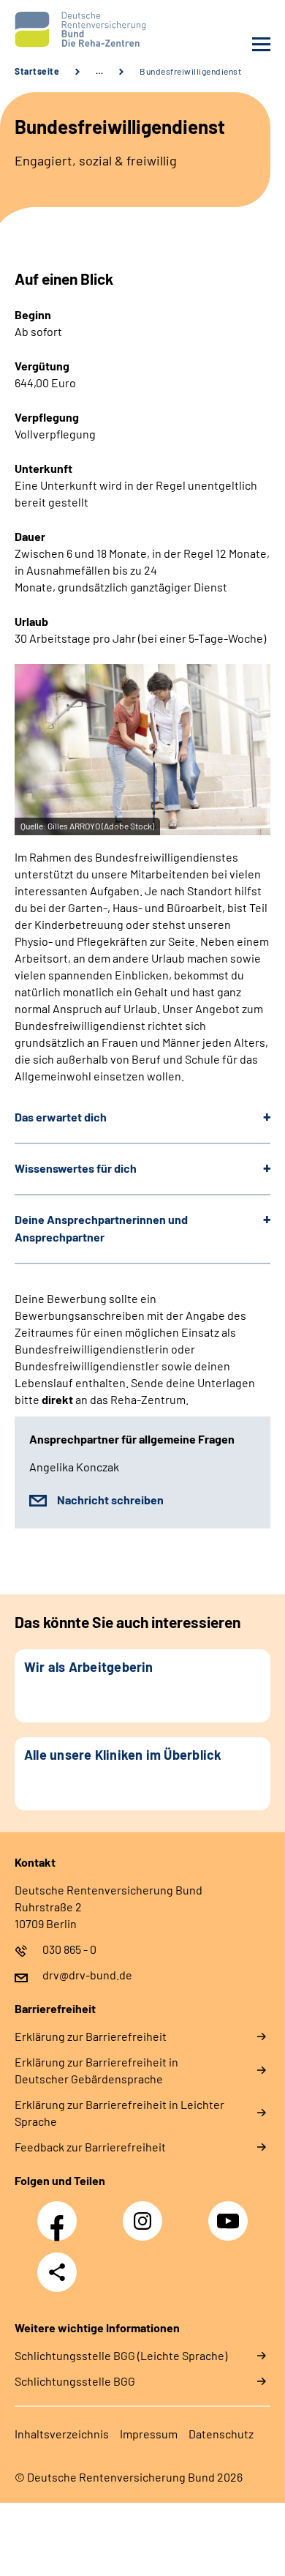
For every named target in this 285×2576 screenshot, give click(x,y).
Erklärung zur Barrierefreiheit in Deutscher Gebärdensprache (96, 2070)
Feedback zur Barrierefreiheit (90, 2147)
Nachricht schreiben (110, 1500)
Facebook (61, 2213)
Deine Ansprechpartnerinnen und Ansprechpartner (101, 1228)
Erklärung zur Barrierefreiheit (91, 2036)
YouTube (230, 2213)
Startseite (37, 71)
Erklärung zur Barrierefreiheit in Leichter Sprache (119, 2113)
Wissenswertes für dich (76, 1168)
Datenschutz (221, 2434)
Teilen (57, 2272)
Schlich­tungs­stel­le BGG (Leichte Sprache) (121, 2355)
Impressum (149, 2434)
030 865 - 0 (69, 1949)
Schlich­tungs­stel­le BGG (75, 2381)
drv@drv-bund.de (87, 1975)
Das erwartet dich (61, 1117)
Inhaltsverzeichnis (62, 2434)
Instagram (146, 2213)
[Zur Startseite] (75, 29)
